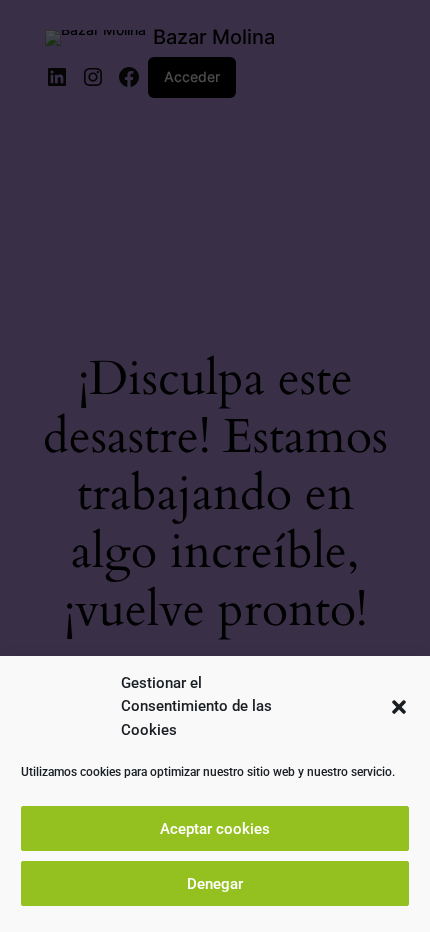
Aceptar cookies (215, 829)
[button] (399, 707)
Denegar (215, 884)
